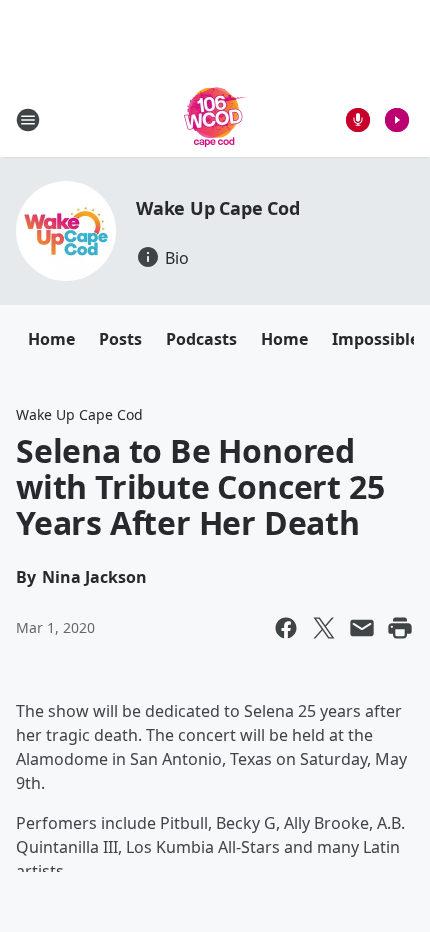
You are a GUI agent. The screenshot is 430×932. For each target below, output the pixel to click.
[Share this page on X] (324, 628)
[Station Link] (215, 119)
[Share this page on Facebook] (286, 628)
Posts (120, 339)
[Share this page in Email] (362, 628)
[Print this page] (400, 628)
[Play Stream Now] (397, 120)
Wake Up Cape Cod (218, 208)
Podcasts (201, 339)
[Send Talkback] (358, 120)
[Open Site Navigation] (28, 120)
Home (51, 339)
